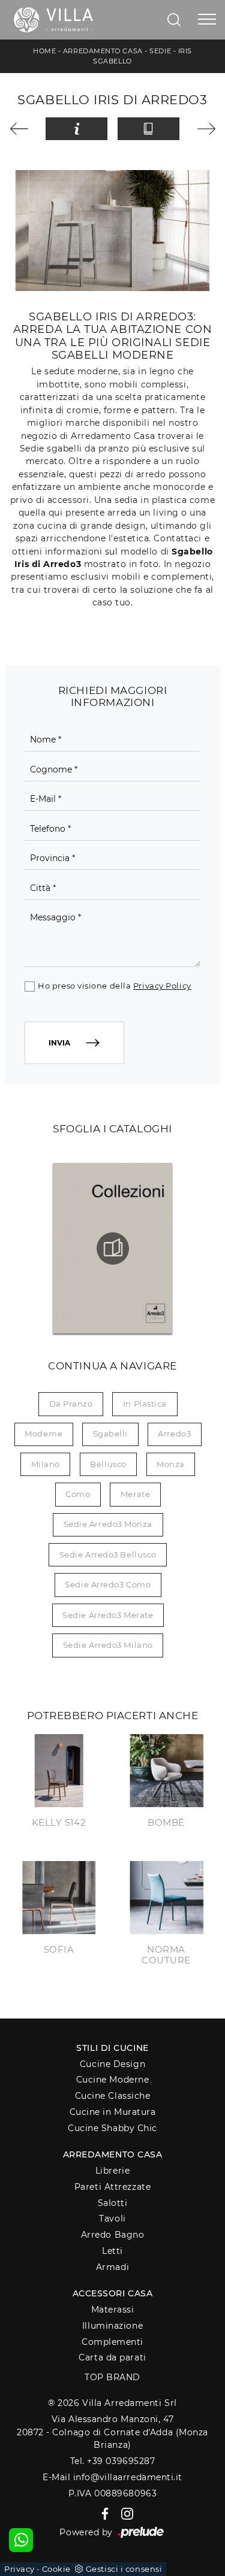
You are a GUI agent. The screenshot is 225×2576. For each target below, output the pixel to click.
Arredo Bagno (113, 2235)
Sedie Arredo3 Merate (108, 1615)
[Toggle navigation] (207, 20)
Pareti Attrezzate (112, 2187)
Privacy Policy (162, 986)
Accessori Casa (113, 2293)
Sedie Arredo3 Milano (108, 1645)
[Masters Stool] (23, 129)
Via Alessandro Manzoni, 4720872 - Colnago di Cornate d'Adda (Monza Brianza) (112, 2432)
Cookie (56, 2569)
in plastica (145, 1404)
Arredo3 (174, 1434)
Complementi (112, 2342)
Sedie (160, 51)
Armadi (112, 2267)
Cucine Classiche (113, 2096)
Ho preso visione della (114, 986)
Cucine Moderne (113, 2080)
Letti (112, 2251)
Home (44, 51)
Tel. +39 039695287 (113, 2461)
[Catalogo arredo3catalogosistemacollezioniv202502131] (113, 1248)
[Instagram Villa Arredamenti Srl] (124, 2513)
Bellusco (108, 1464)
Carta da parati (112, 2357)
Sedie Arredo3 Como (108, 1584)
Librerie (112, 2171)
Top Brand (112, 2377)
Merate (135, 1494)
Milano (46, 1464)
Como (78, 1494)
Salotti (113, 2203)
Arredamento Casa (103, 51)
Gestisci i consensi (124, 2569)
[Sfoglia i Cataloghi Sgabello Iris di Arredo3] (148, 129)
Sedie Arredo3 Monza (108, 1524)
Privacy (19, 2569)
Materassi (113, 2310)
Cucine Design (112, 2064)
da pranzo (71, 1404)
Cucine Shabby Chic (112, 2128)
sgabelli (110, 1434)
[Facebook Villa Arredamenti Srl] (103, 2513)
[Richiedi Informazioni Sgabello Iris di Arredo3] (76, 129)
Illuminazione (112, 2326)
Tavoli (112, 2219)
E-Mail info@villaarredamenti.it (112, 2477)
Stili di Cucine (112, 2048)
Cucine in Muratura (113, 2112)
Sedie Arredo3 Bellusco (108, 1554)
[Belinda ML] (202, 129)
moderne (43, 1434)
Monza (171, 1464)
